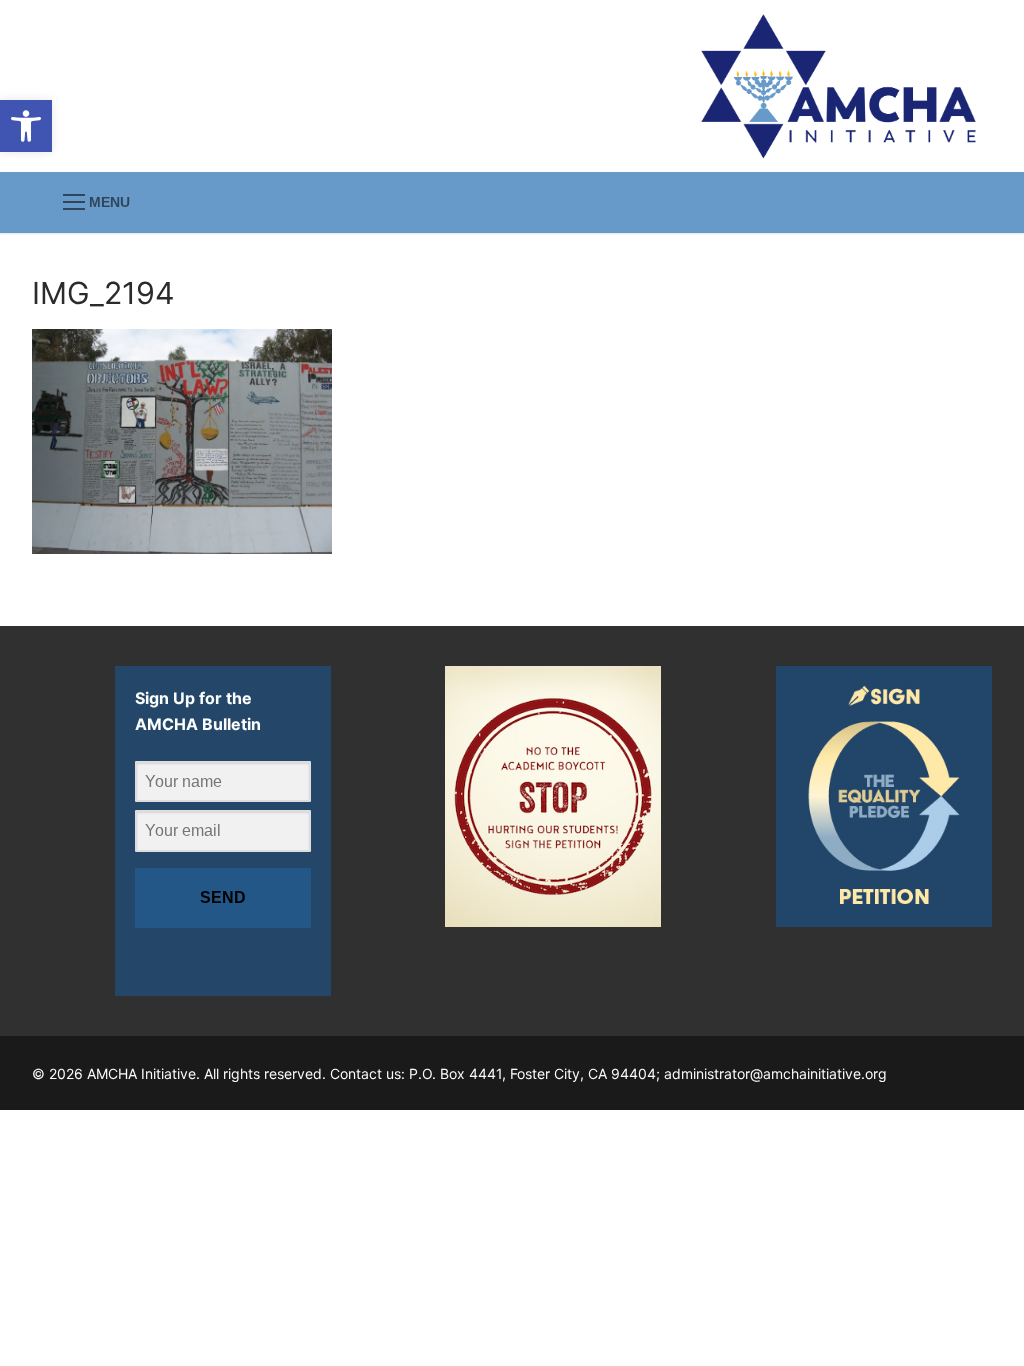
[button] (26, 126)
